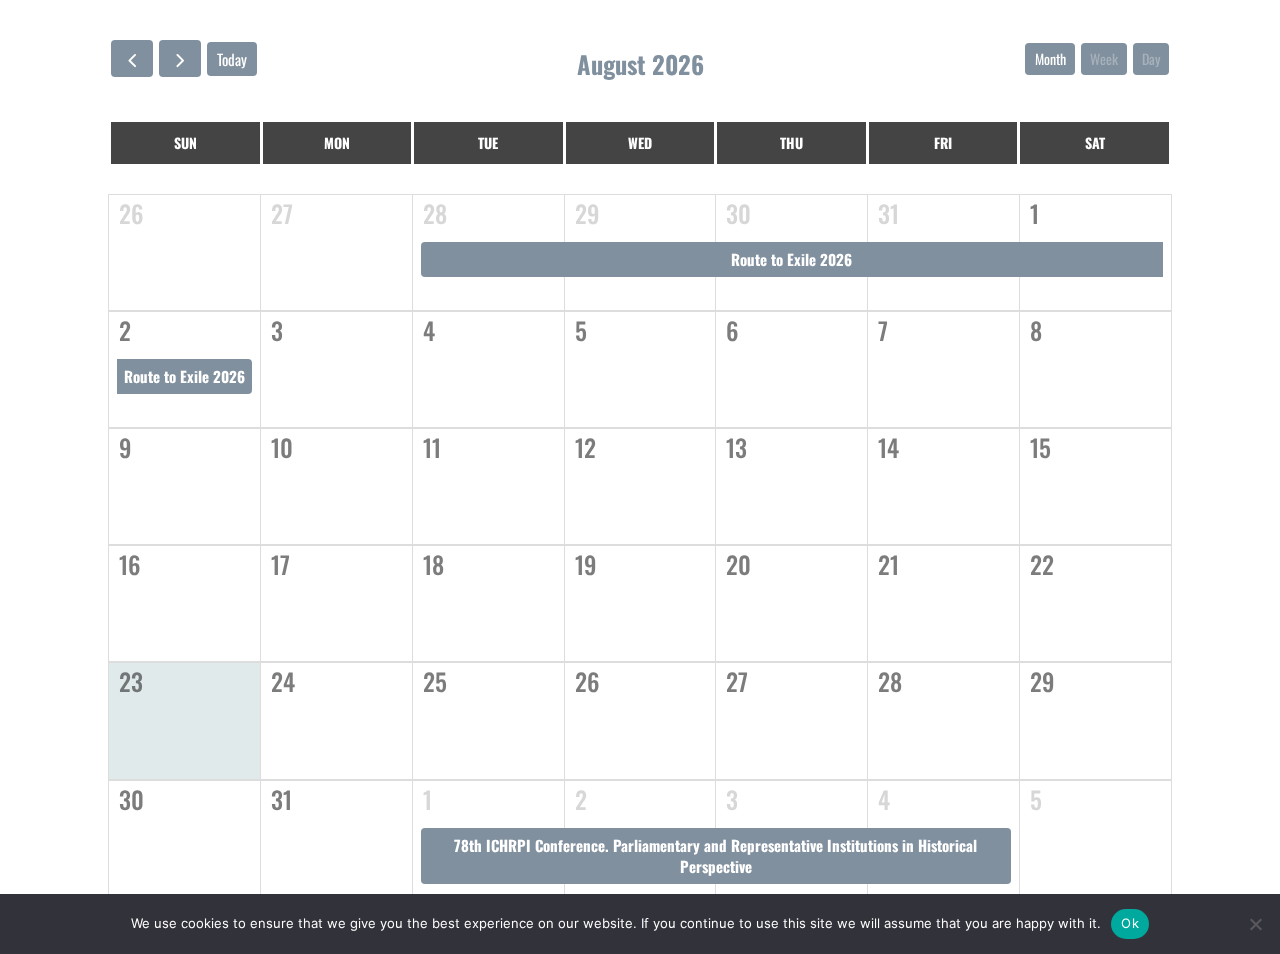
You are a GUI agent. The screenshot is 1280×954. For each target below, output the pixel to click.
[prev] (132, 58)
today (232, 59)
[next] (180, 58)
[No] (1255, 924)
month (1050, 58)
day (1151, 58)
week (1104, 58)
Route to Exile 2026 (791, 259)
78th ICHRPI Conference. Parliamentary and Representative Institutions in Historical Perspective (715, 855)
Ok (1130, 923)
